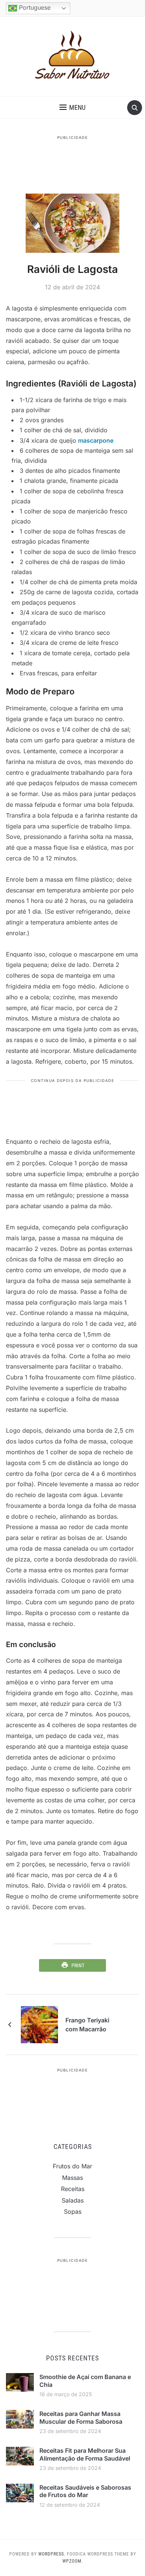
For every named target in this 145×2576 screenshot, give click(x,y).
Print (78, 1965)
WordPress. (52, 2554)
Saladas (73, 2200)
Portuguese (34, 7)
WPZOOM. (73, 2561)
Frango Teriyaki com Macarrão (87, 2025)
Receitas (73, 2189)
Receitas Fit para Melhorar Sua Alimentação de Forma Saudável (85, 2454)
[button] (72, 108)
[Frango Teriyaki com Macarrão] (39, 2024)
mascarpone (96, 440)
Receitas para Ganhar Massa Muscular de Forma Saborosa (81, 2418)
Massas (72, 2178)
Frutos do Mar (72, 2166)
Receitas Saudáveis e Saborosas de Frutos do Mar (85, 2491)
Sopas (73, 2212)
